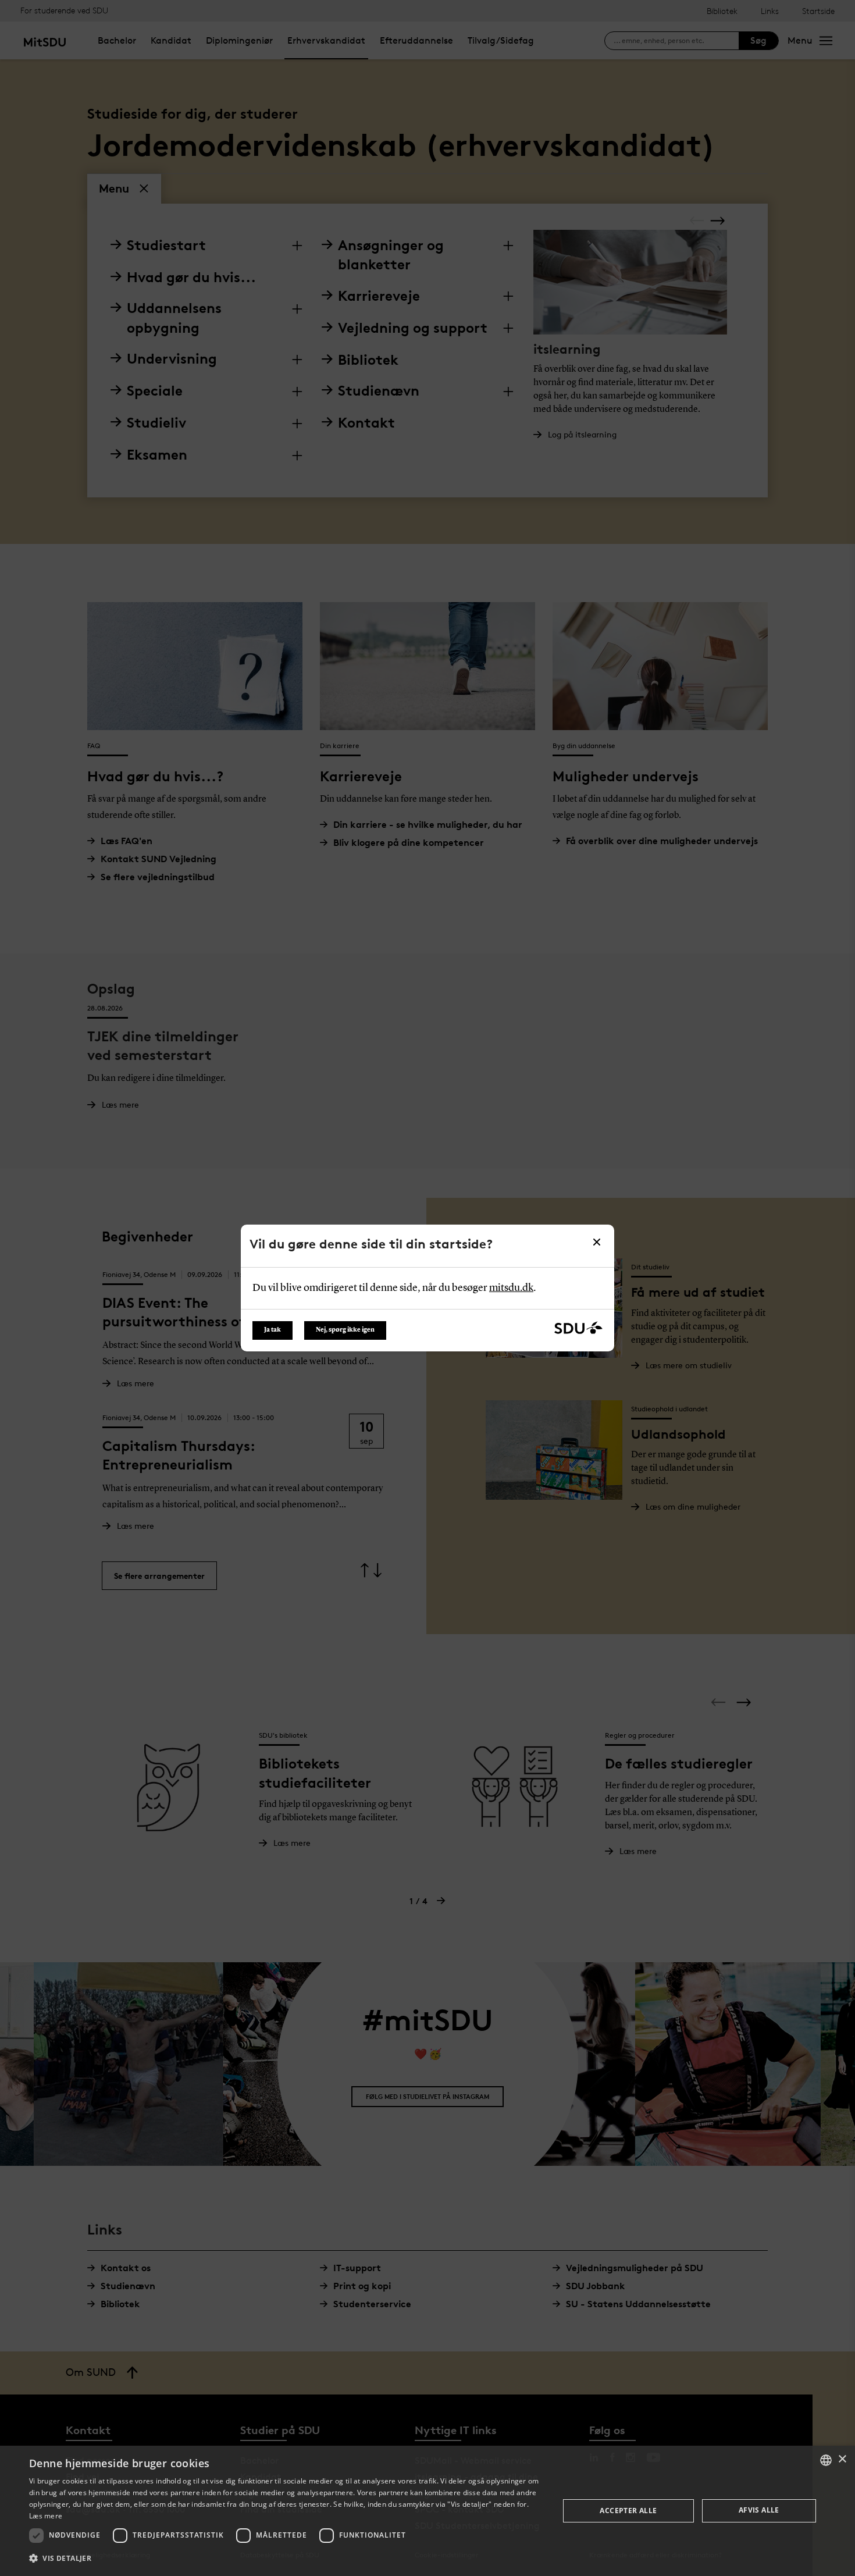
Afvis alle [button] (759, 2510)
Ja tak (272, 1330)
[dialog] (427, 2511)
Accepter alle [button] (628, 2511)
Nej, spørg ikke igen (345, 1330)
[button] (286, 2559)
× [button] (842, 2459)
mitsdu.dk (511, 1288)
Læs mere (46, 2516)
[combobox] (826, 2460)
